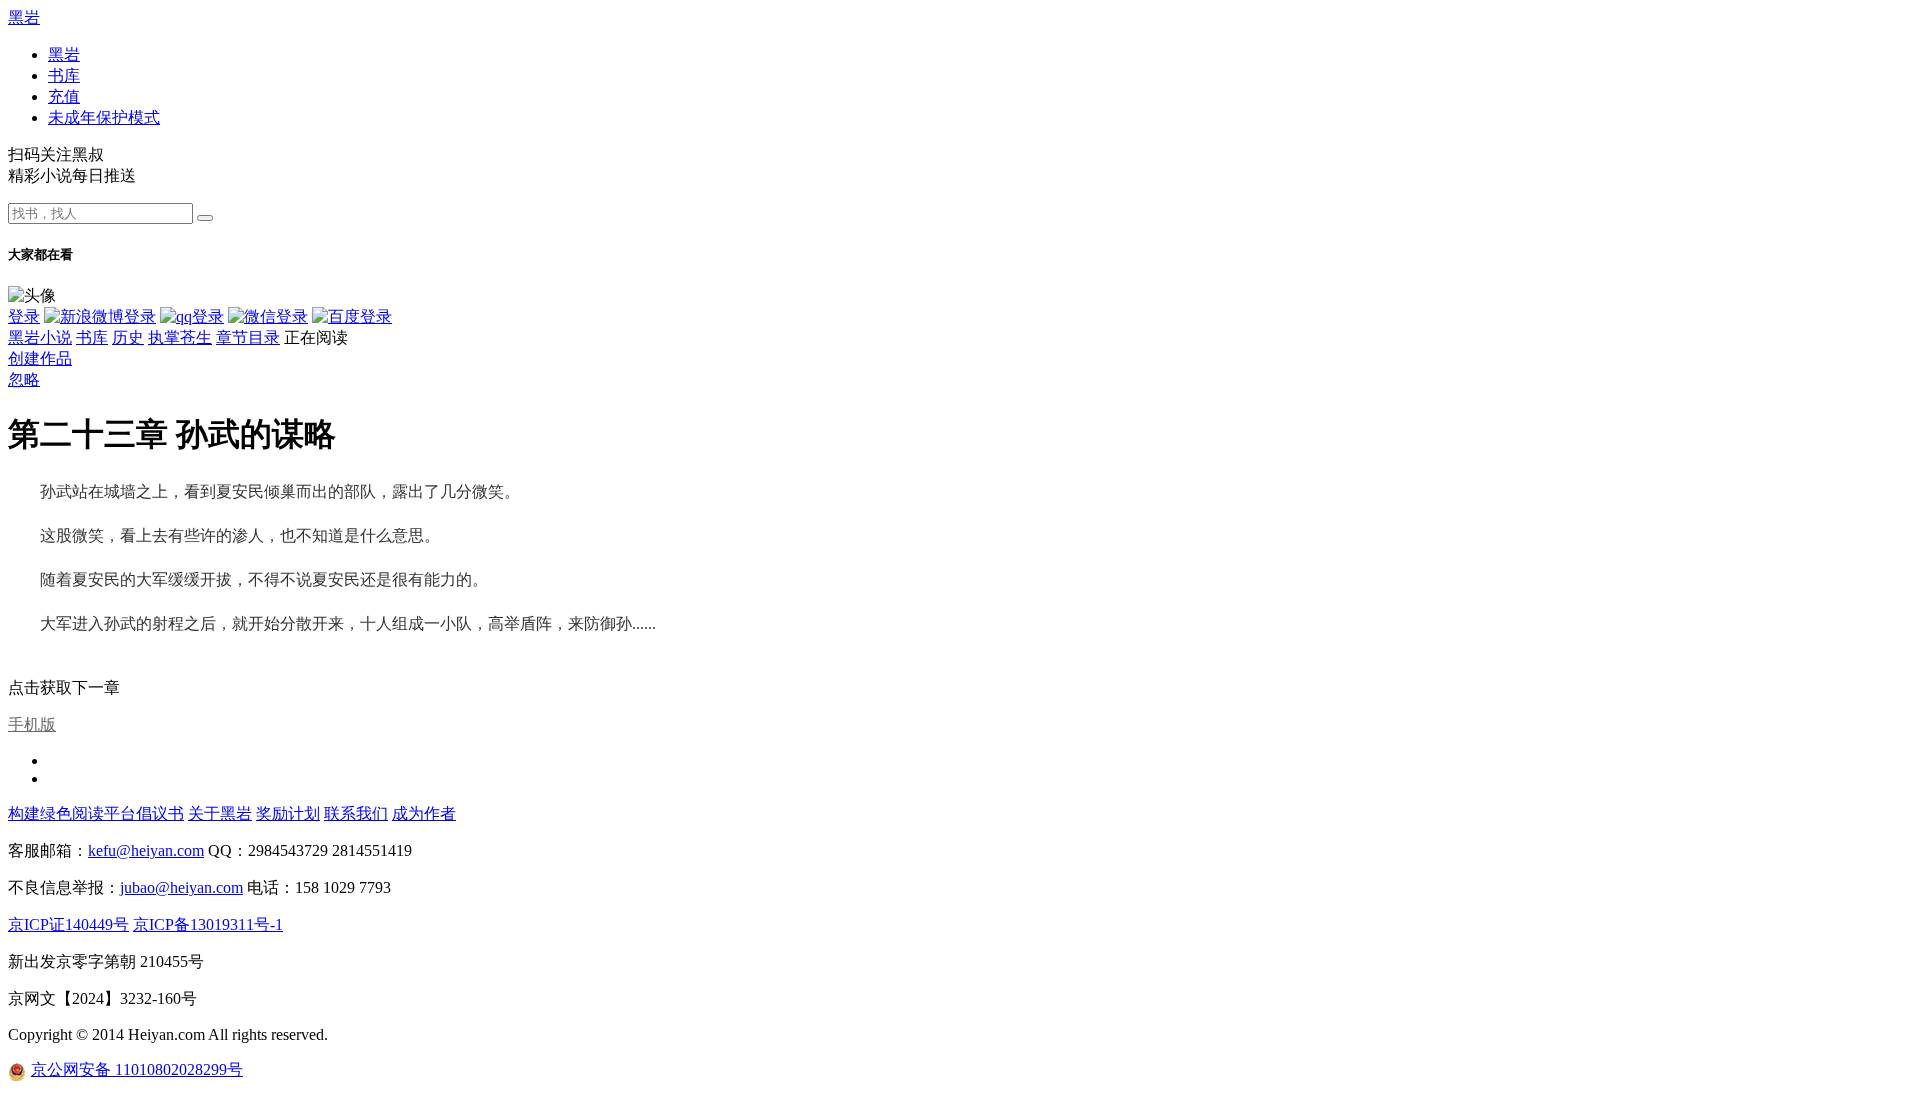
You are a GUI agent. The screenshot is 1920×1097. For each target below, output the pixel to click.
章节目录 (248, 337)
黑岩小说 (40, 337)
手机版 (32, 724)
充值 (64, 96)
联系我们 (356, 813)
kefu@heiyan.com (146, 850)
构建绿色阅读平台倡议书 (96, 813)
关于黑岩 (220, 813)
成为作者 (424, 813)
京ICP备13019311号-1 (208, 924)
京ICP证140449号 (68, 924)
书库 (64, 75)
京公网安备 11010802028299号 (137, 1069)
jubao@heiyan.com (181, 887)
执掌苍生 (180, 337)
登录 (24, 316)
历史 (128, 337)
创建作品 (40, 358)
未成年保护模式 (104, 117)
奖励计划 (288, 813)
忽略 (24, 379)
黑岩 (24, 17)
